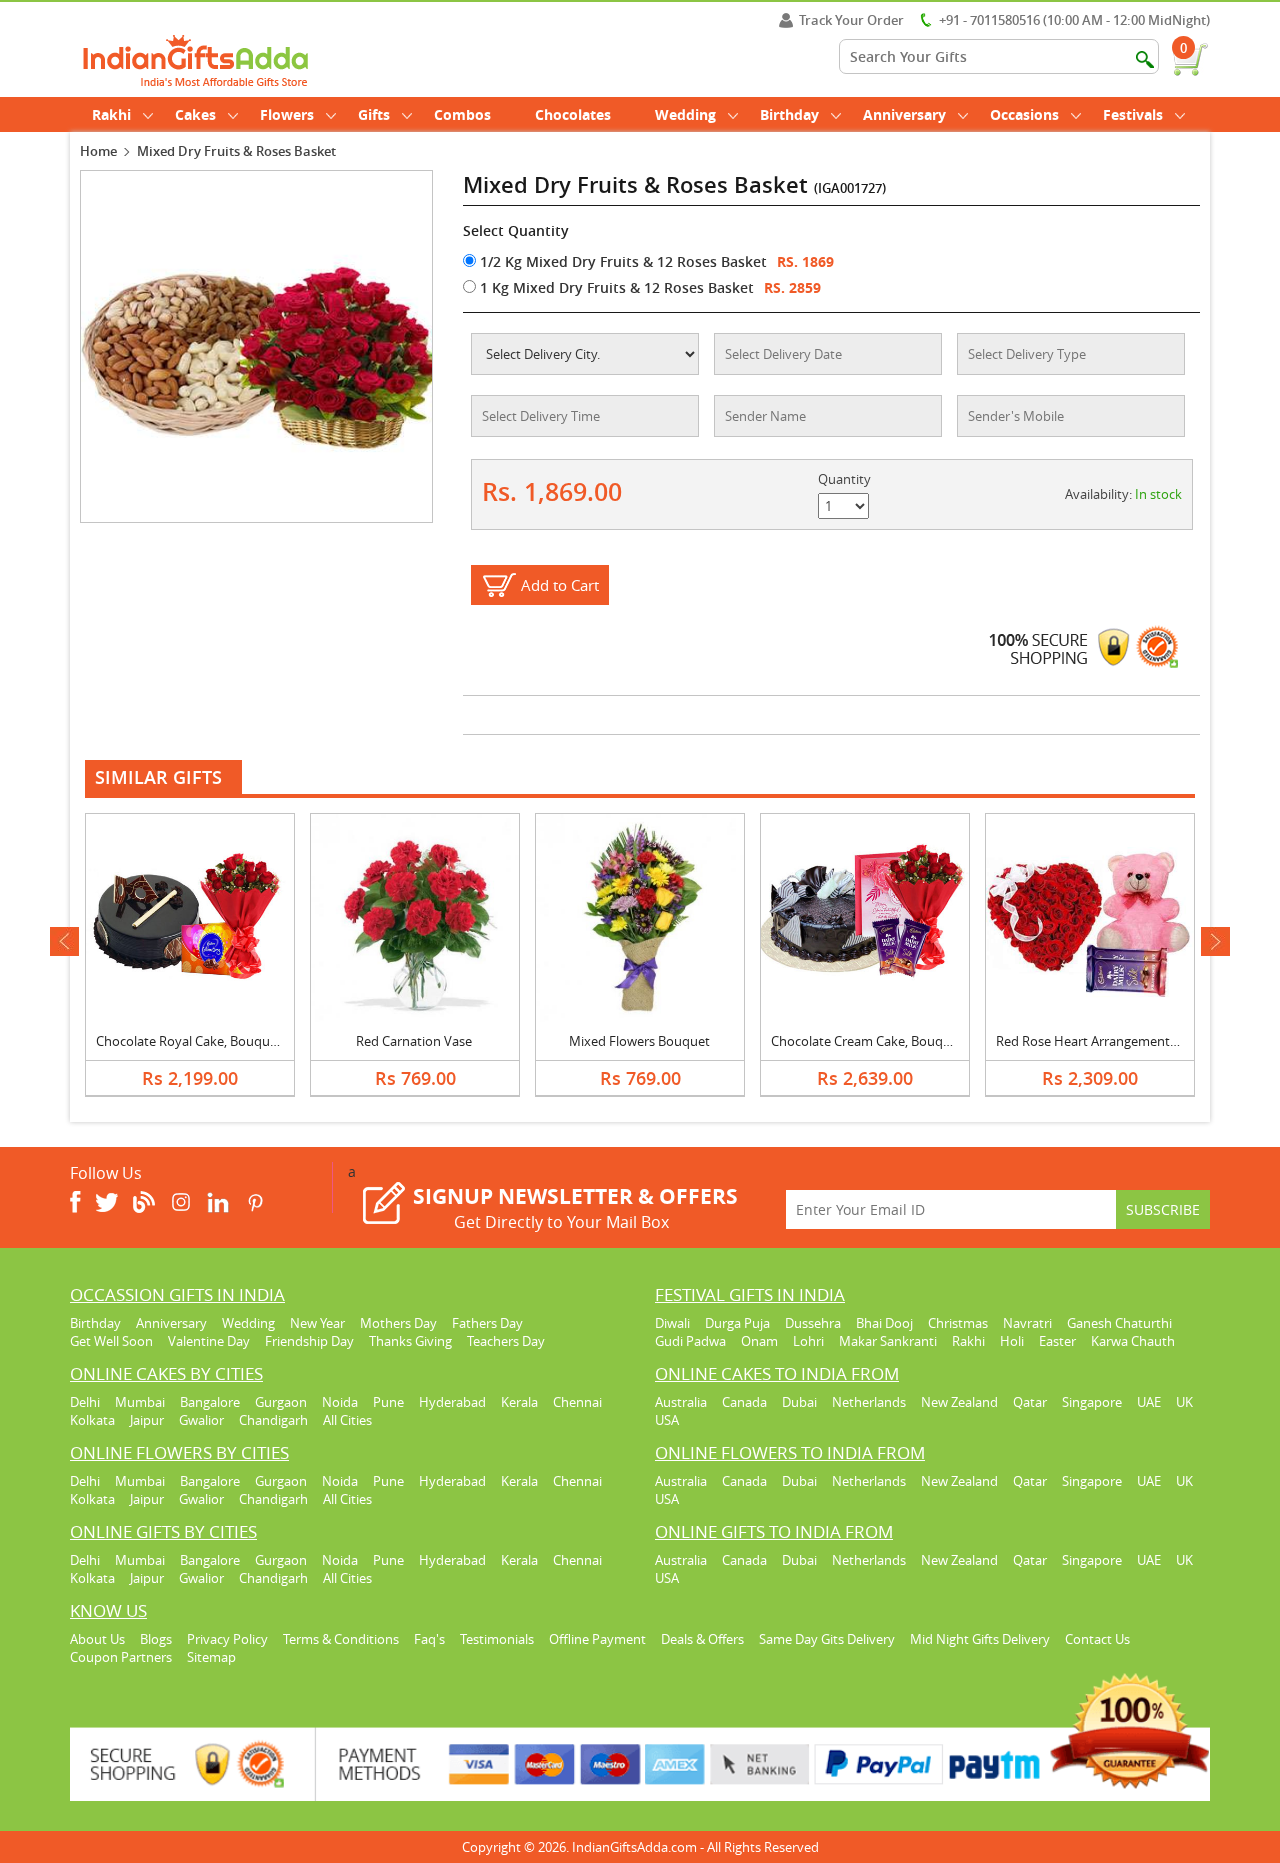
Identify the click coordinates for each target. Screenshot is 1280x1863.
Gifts (374, 114)
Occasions (1024, 114)
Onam (759, 1341)
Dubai (799, 1402)
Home (98, 151)
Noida (340, 1402)
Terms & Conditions (341, 1639)
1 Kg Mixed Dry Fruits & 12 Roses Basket (615, 287)
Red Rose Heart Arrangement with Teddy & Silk (1134, 1041)
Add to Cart (560, 585)
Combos (462, 114)
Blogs (156, 1639)
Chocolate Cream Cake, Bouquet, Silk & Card (901, 1041)
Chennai (577, 1402)
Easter (1057, 1341)
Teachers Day (506, 1341)
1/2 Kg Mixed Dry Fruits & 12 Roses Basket (621, 261)
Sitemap (211, 1657)
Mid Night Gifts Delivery (980, 1639)
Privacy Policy (227, 1639)
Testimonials (497, 1639)
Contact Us (1097, 1639)
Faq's (429, 1639)
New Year (317, 1323)
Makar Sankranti (888, 1341)
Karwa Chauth (1133, 1341)
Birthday (789, 114)
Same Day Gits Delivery (827, 1639)
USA (667, 1420)
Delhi (85, 1402)
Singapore (1092, 1402)
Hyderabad (452, 1402)
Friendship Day (309, 1341)
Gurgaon (281, 1402)
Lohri (808, 1341)
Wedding (685, 114)
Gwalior (201, 1420)
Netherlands (869, 1402)
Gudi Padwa (690, 1341)
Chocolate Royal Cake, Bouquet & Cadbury (222, 1041)
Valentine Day (209, 1341)
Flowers (287, 114)
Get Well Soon (111, 1341)
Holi (1012, 1341)
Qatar (1030, 1402)
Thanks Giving (410, 1341)
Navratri (1027, 1323)
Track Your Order (851, 20)
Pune (388, 1402)
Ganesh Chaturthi (1119, 1323)
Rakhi (111, 114)
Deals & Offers (702, 1639)
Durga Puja (737, 1323)
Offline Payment (597, 1639)
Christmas (958, 1323)
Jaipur (147, 1420)
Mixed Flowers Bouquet (639, 1041)
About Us (97, 1639)
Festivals (1133, 114)
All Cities (347, 1420)
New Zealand (959, 1402)
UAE (1149, 1402)
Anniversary (904, 114)
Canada (744, 1402)
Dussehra (813, 1323)
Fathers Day (487, 1323)
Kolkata (92, 1420)
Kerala (519, 1402)
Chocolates (573, 114)
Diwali (672, 1323)
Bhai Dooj (884, 1323)
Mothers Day (398, 1323)
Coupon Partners (121, 1657)
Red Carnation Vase (414, 1041)
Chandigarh (273, 1420)
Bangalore (210, 1402)
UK (1184, 1402)
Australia (681, 1402)
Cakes (195, 114)
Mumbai (140, 1402)
